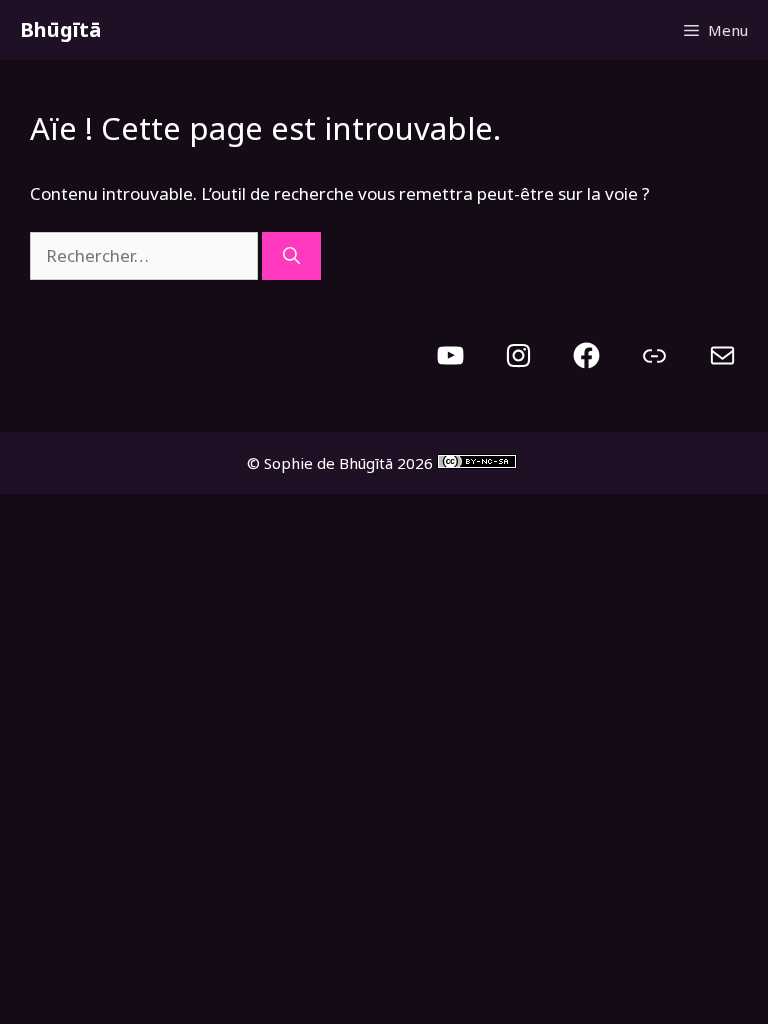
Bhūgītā (60, 29)
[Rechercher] (291, 256)
